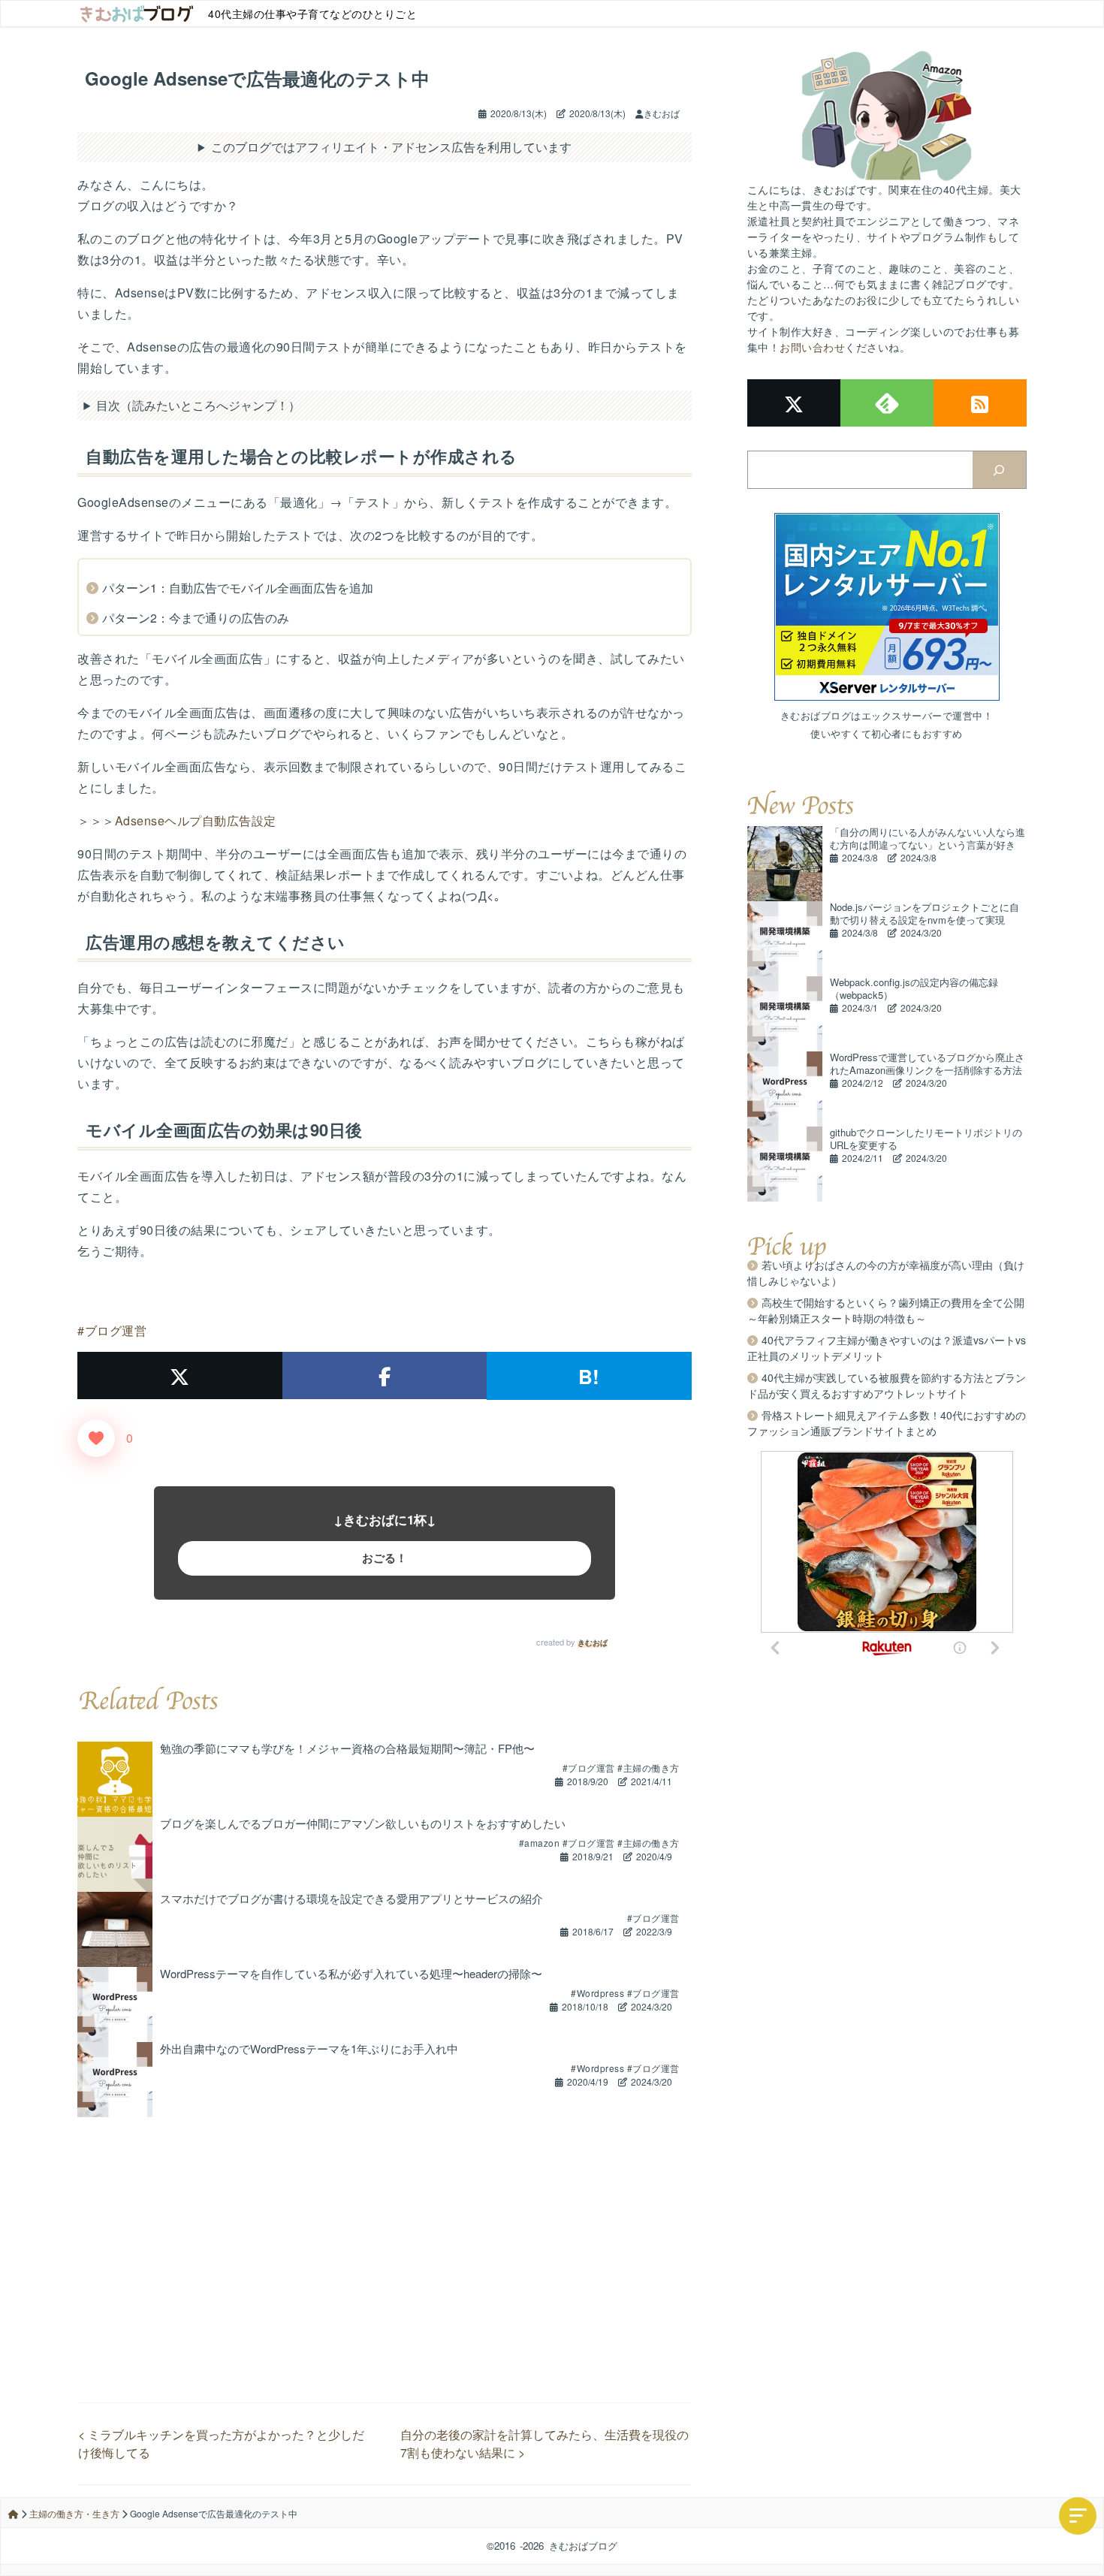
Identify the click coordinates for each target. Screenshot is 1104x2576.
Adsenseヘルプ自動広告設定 (196, 820)
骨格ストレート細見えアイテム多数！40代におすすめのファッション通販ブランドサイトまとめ (887, 1423)
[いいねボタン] (96, 1438)
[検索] (999, 470)
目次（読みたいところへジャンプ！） (198, 405)
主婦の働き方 (652, 1768)
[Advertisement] (385, 2222)
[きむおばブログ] (137, 14)
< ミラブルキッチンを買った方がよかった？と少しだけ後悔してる (221, 2443)
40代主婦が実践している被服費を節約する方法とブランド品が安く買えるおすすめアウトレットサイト (887, 1385)
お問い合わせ (812, 347)
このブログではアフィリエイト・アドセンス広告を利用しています (391, 147)
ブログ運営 (116, 1330)
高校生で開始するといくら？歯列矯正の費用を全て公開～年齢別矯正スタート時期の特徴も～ (886, 1310)
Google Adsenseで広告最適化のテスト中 (257, 78)
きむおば (593, 1642)
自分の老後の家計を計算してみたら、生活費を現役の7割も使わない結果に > (544, 2443)
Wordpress (601, 1993)
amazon (543, 1843)
